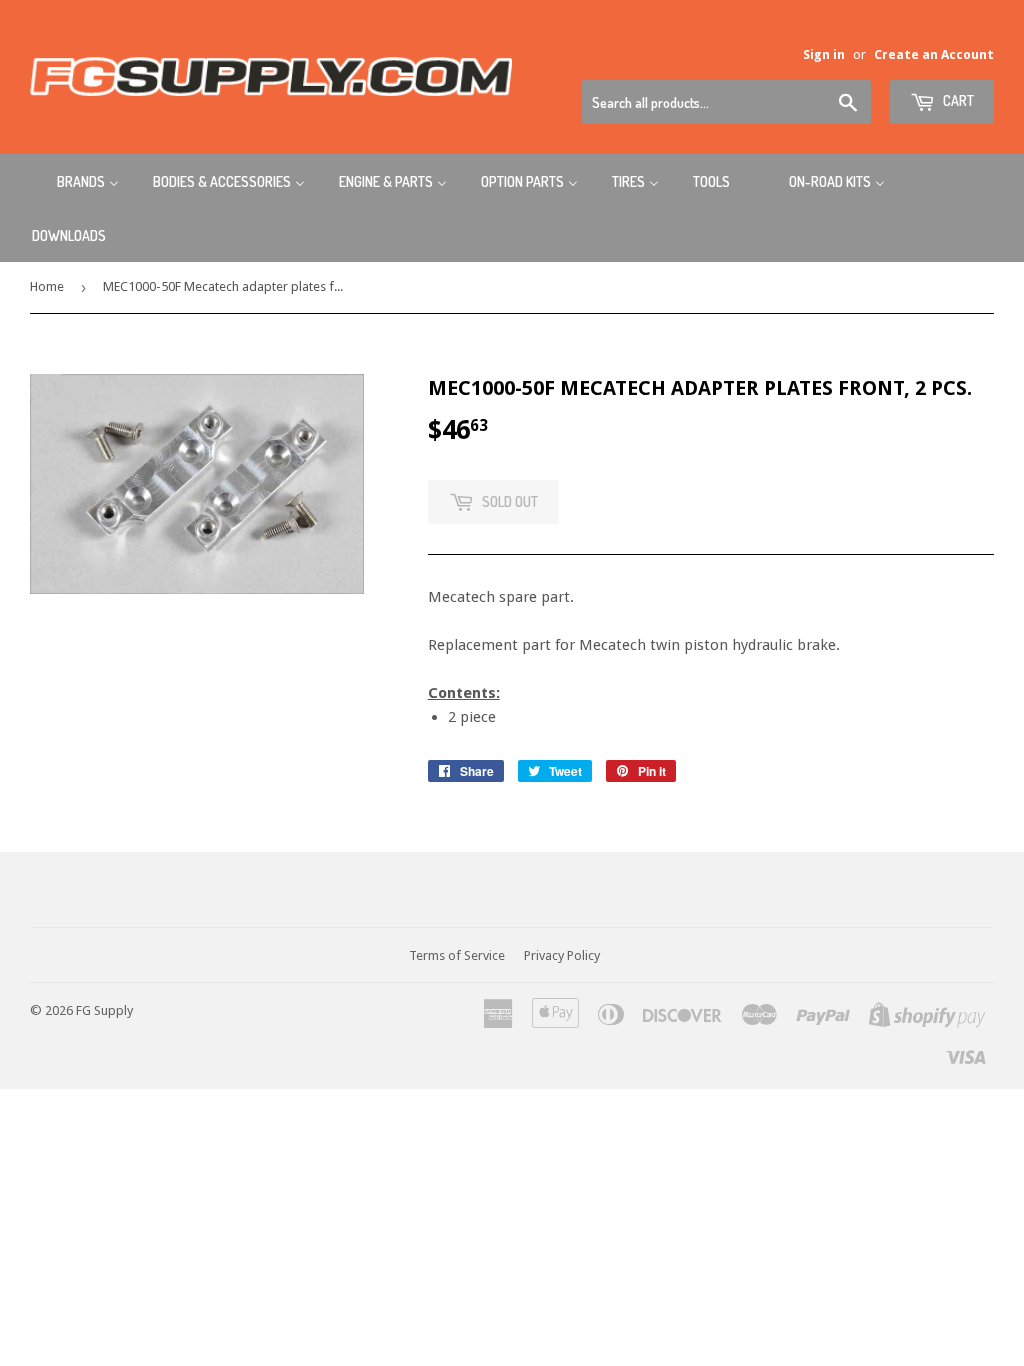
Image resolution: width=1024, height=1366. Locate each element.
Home (47, 286)
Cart (957, 100)
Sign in (824, 54)
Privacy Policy (562, 955)
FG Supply (104, 1010)
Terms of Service (457, 955)
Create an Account (934, 54)
